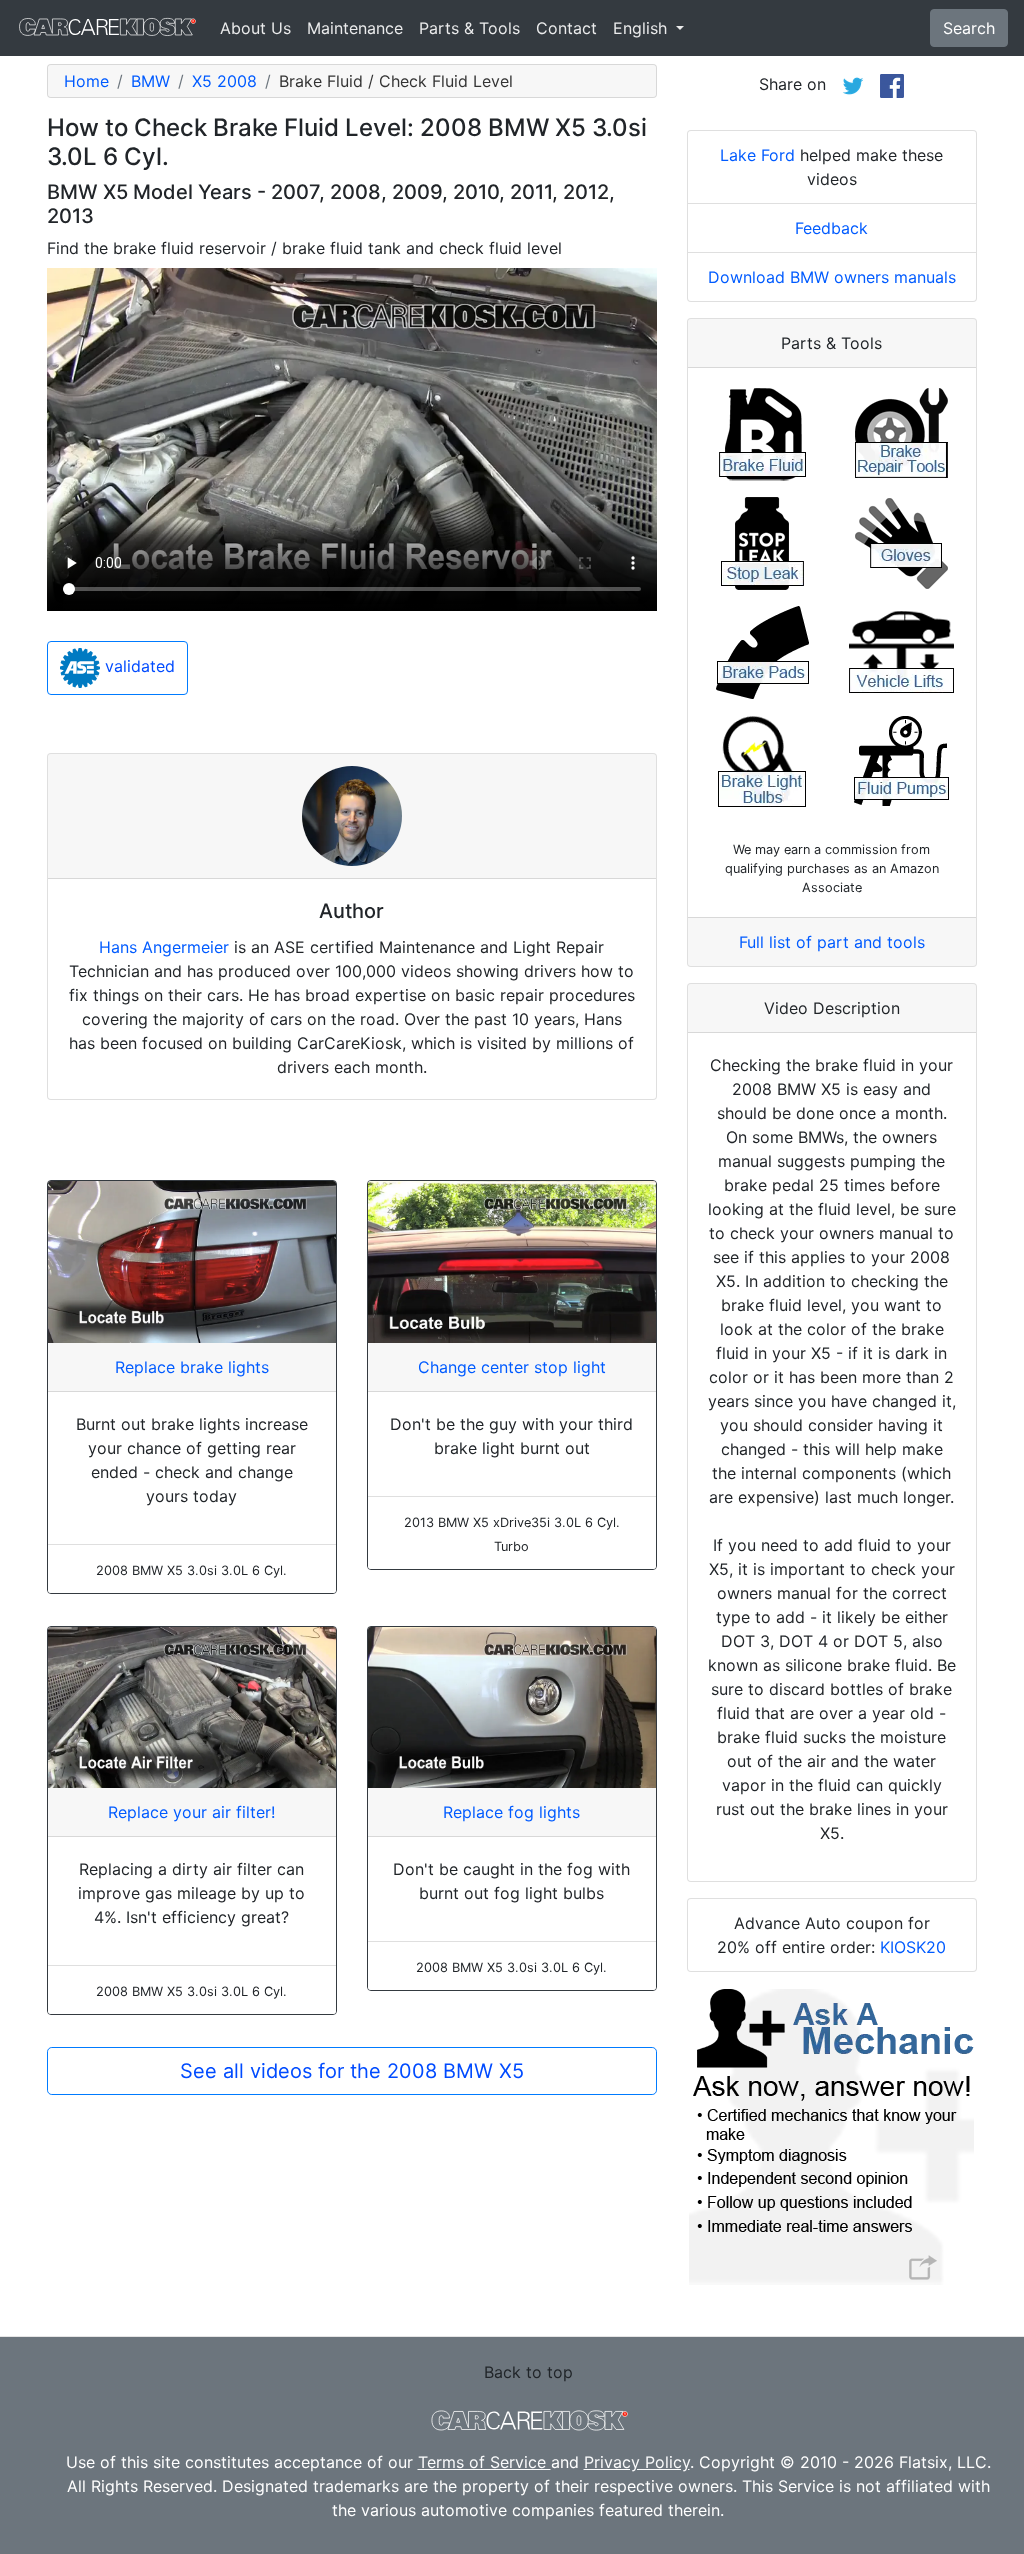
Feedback (831, 228)
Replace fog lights (511, 1812)
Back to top (528, 2372)
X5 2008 (224, 81)
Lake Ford (757, 155)
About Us (255, 28)
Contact (566, 28)
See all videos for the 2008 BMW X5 (352, 2071)
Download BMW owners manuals (832, 277)
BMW (150, 81)
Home (86, 81)
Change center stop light (512, 1367)
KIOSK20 (913, 1947)
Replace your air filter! (191, 1812)
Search (969, 28)
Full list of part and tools (832, 942)
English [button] (642, 28)
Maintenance (355, 28)
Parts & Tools (469, 28)
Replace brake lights (192, 1367)
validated (137, 666)
